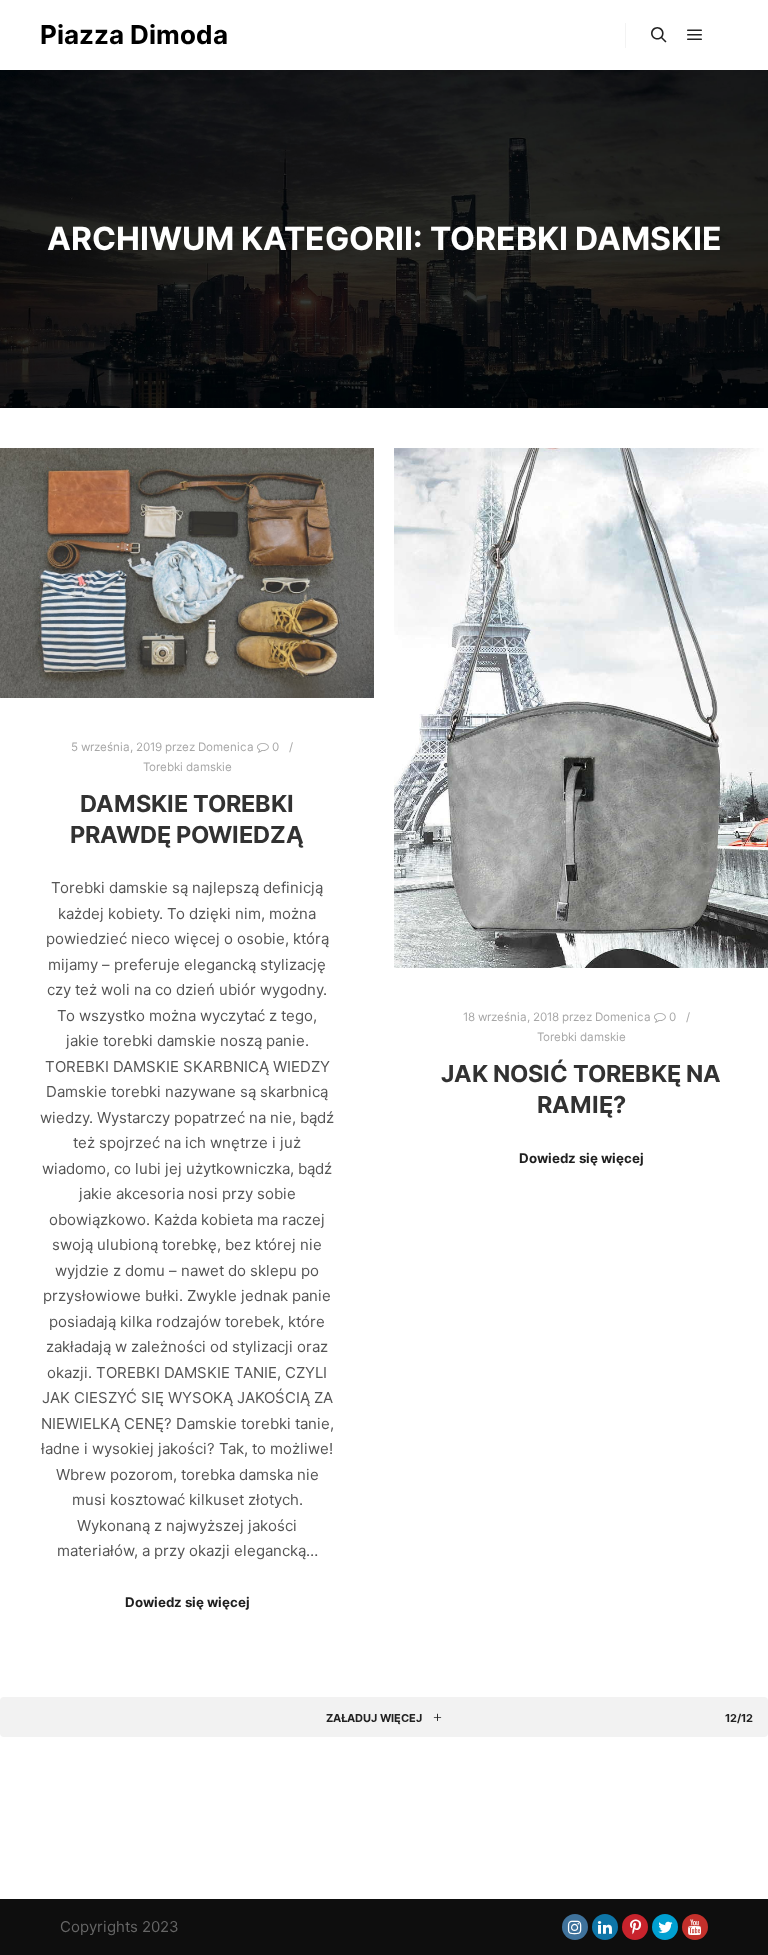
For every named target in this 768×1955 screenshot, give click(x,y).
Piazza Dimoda (134, 34)
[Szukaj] (659, 35)
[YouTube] (695, 1927)
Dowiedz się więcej (187, 1602)
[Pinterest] (635, 1927)
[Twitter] (665, 1927)
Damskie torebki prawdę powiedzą (187, 819)
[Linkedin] (605, 1927)
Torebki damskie (187, 767)
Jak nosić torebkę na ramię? (581, 1089)
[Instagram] (575, 1927)
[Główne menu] (695, 35)
